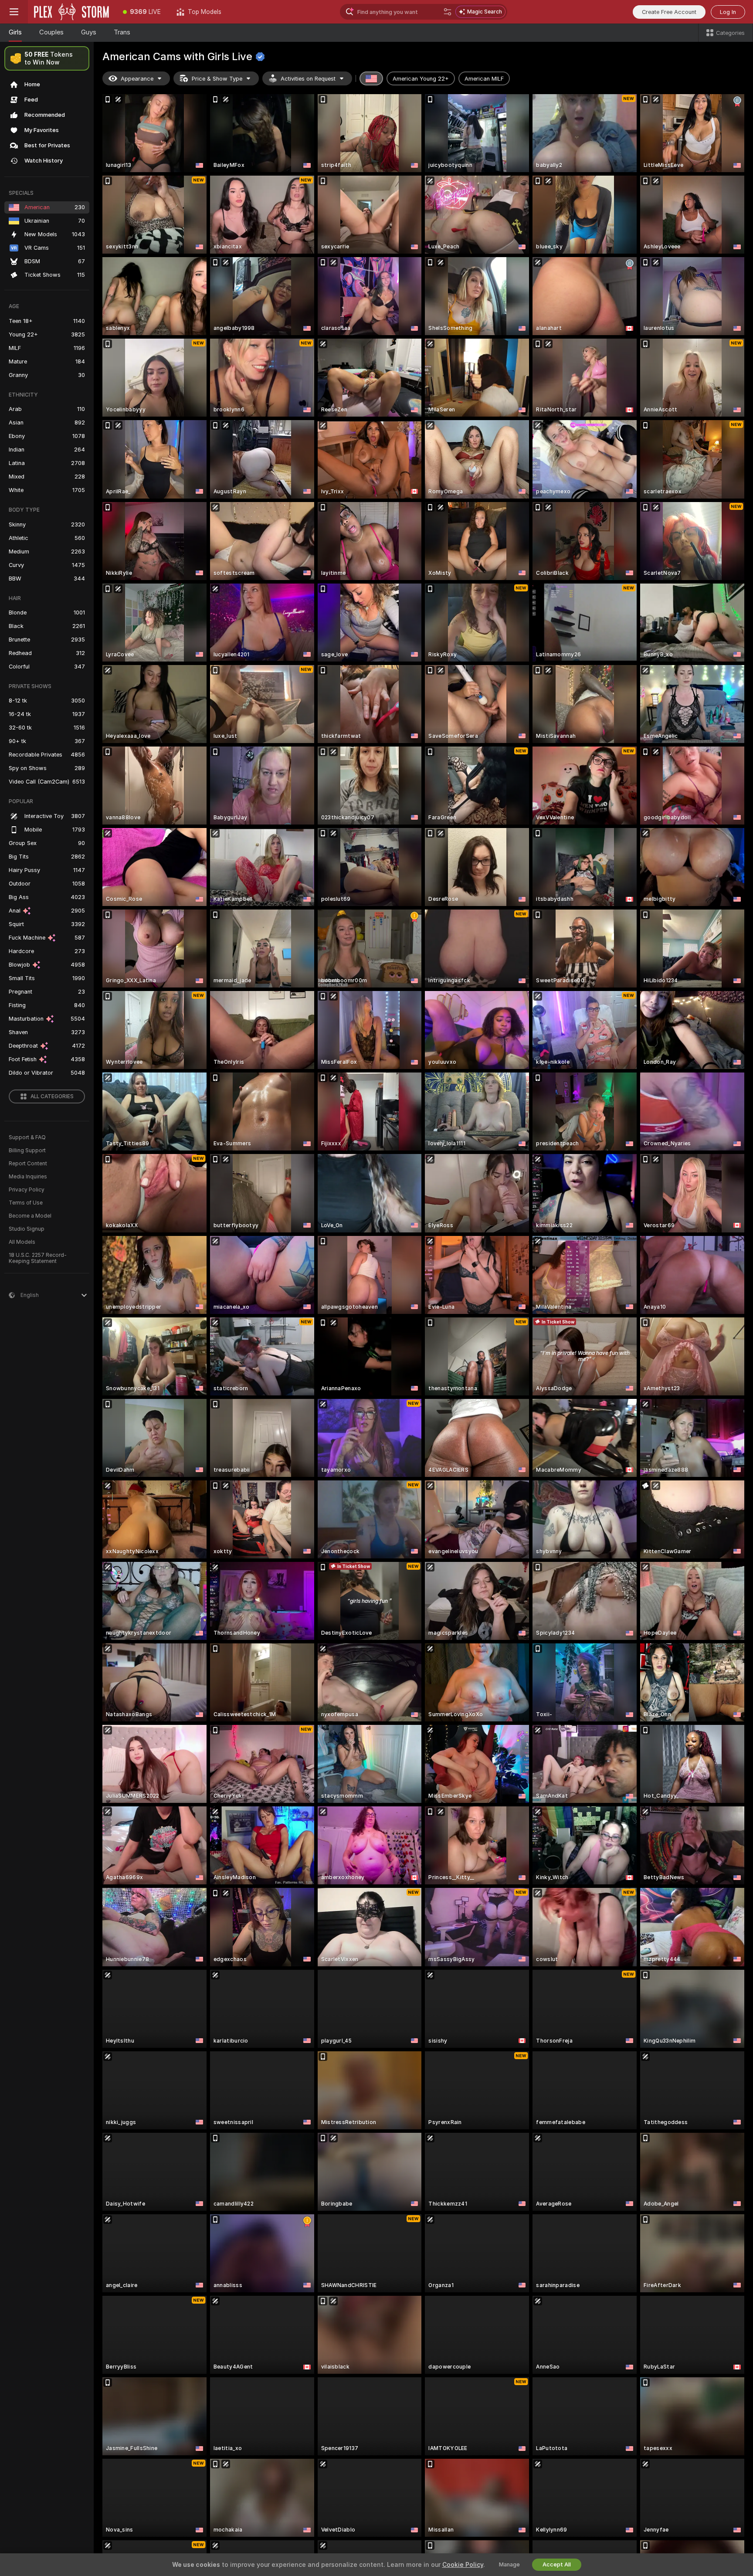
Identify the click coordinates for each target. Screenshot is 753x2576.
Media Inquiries (28, 1177)
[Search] (448, 12)
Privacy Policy (27, 1190)
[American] (371, 78)
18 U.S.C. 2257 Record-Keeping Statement (38, 1258)
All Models (22, 1242)
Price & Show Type (217, 79)
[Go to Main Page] (71, 12)
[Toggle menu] (14, 12)
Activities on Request (308, 79)
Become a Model (30, 1216)
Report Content (28, 1164)
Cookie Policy (463, 2565)
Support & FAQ (27, 1137)
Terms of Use (26, 1203)
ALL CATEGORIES (52, 1096)
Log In (728, 12)
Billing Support (27, 1151)
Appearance (137, 79)
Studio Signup (27, 1229)
